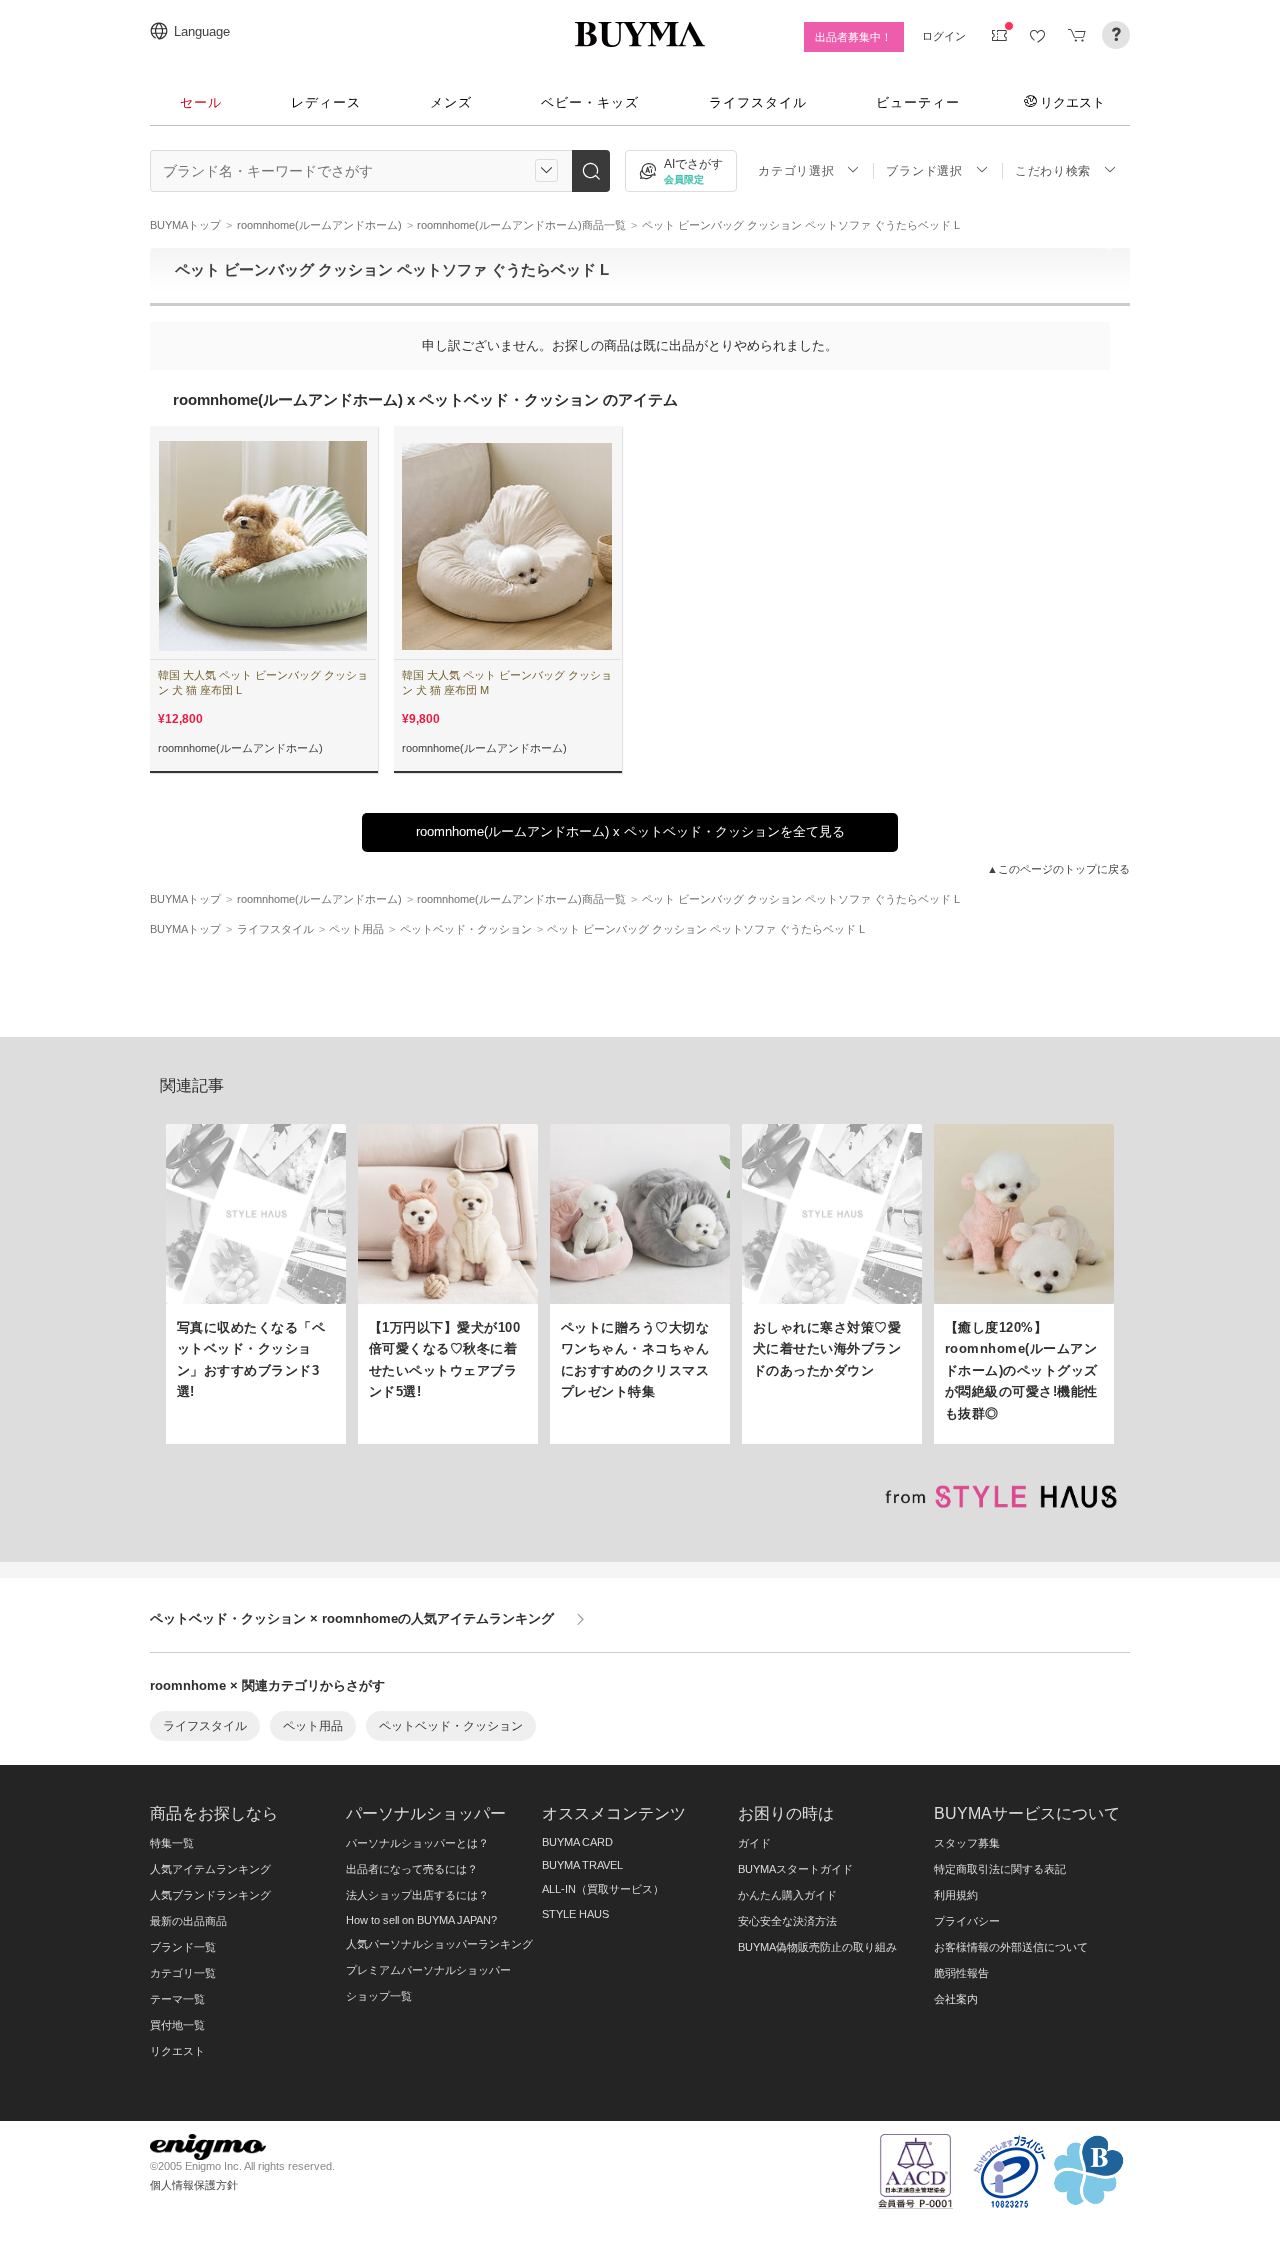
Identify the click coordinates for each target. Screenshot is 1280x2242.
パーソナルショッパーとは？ (417, 1843)
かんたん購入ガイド (787, 1895)
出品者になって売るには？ (412, 1869)
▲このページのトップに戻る (1058, 869)
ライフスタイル (758, 102)
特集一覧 (172, 1843)
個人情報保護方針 (194, 2185)
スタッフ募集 (967, 1843)
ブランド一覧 (183, 1947)
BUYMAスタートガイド (795, 1869)
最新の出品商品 (188, 1921)
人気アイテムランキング (210, 1869)
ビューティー (918, 102)
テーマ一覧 (177, 1999)
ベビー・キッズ (590, 102)
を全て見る (630, 831)
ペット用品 (313, 1726)
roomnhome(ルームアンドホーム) (240, 748)
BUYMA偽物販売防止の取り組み (817, 1947)
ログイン (944, 36)
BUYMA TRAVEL (582, 1865)
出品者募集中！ (853, 37)
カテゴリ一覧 (183, 1973)
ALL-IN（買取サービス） (603, 1889)
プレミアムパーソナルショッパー (428, 1970)
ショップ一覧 (379, 1996)
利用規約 (956, 1895)
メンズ (451, 102)
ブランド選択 (924, 171)
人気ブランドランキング (210, 1895)
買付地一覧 (177, 2025)
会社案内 (956, 1999)
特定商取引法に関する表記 (1000, 1869)
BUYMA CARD (577, 1842)
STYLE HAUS (575, 1914)
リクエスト (1072, 102)
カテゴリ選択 (796, 171)
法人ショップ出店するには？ (417, 1895)
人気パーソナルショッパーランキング (439, 1944)
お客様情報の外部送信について (1011, 1947)
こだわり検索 (1053, 171)
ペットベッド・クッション (451, 1726)
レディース (326, 102)
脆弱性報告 (961, 1973)
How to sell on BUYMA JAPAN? (421, 1920)
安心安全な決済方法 (787, 1921)
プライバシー (967, 1921)
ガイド (754, 1843)
